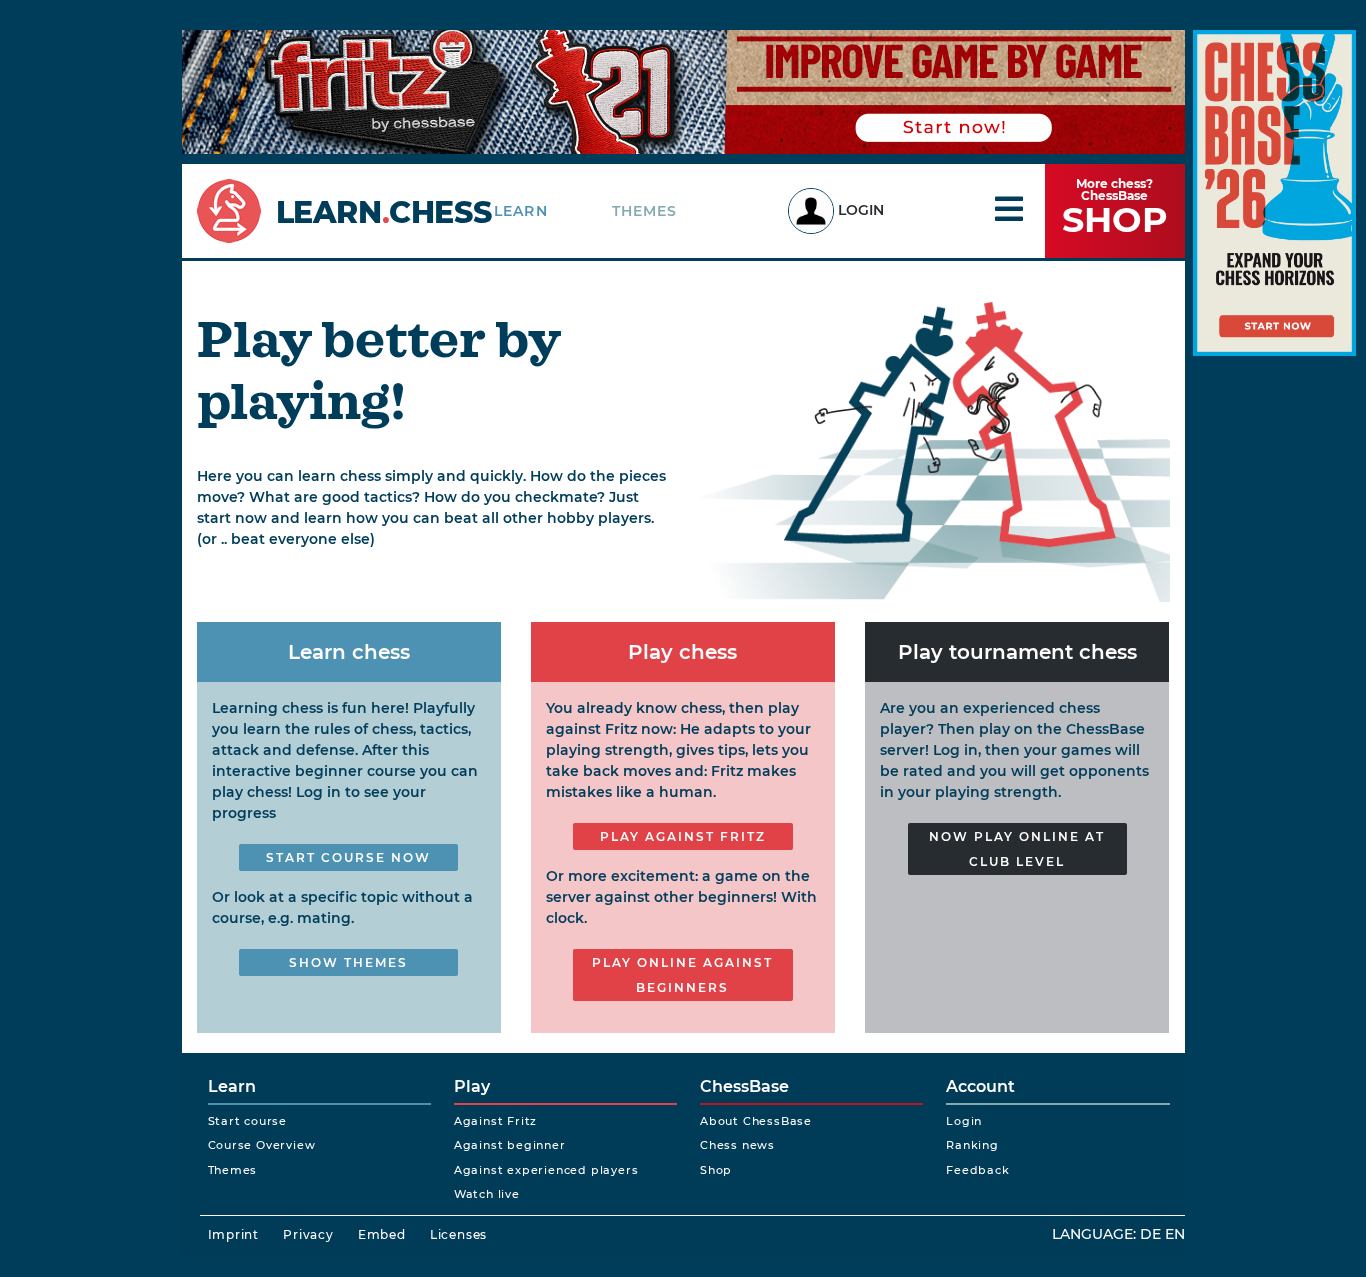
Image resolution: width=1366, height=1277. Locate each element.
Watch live (487, 1194)
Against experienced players (546, 1170)
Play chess (682, 652)
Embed (382, 1234)
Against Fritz (495, 1121)
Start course (248, 1121)
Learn (521, 211)
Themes (645, 211)
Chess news (737, 1145)
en (1175, 1234)
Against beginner (510, 1145)
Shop (716, 1170)
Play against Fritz (683, 836)
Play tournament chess (1017, 652)
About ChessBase (756, 1121)
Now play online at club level (1017, 849)
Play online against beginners (682, 975)
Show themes (348, 962)
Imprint (234, 1234)
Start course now (348, 857)
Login (861, 210)
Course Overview (262, 1145)
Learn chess (349, 652)
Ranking (972, 1145)
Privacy (308, 1234)
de (1150, 1234)
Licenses (458, 1234)
